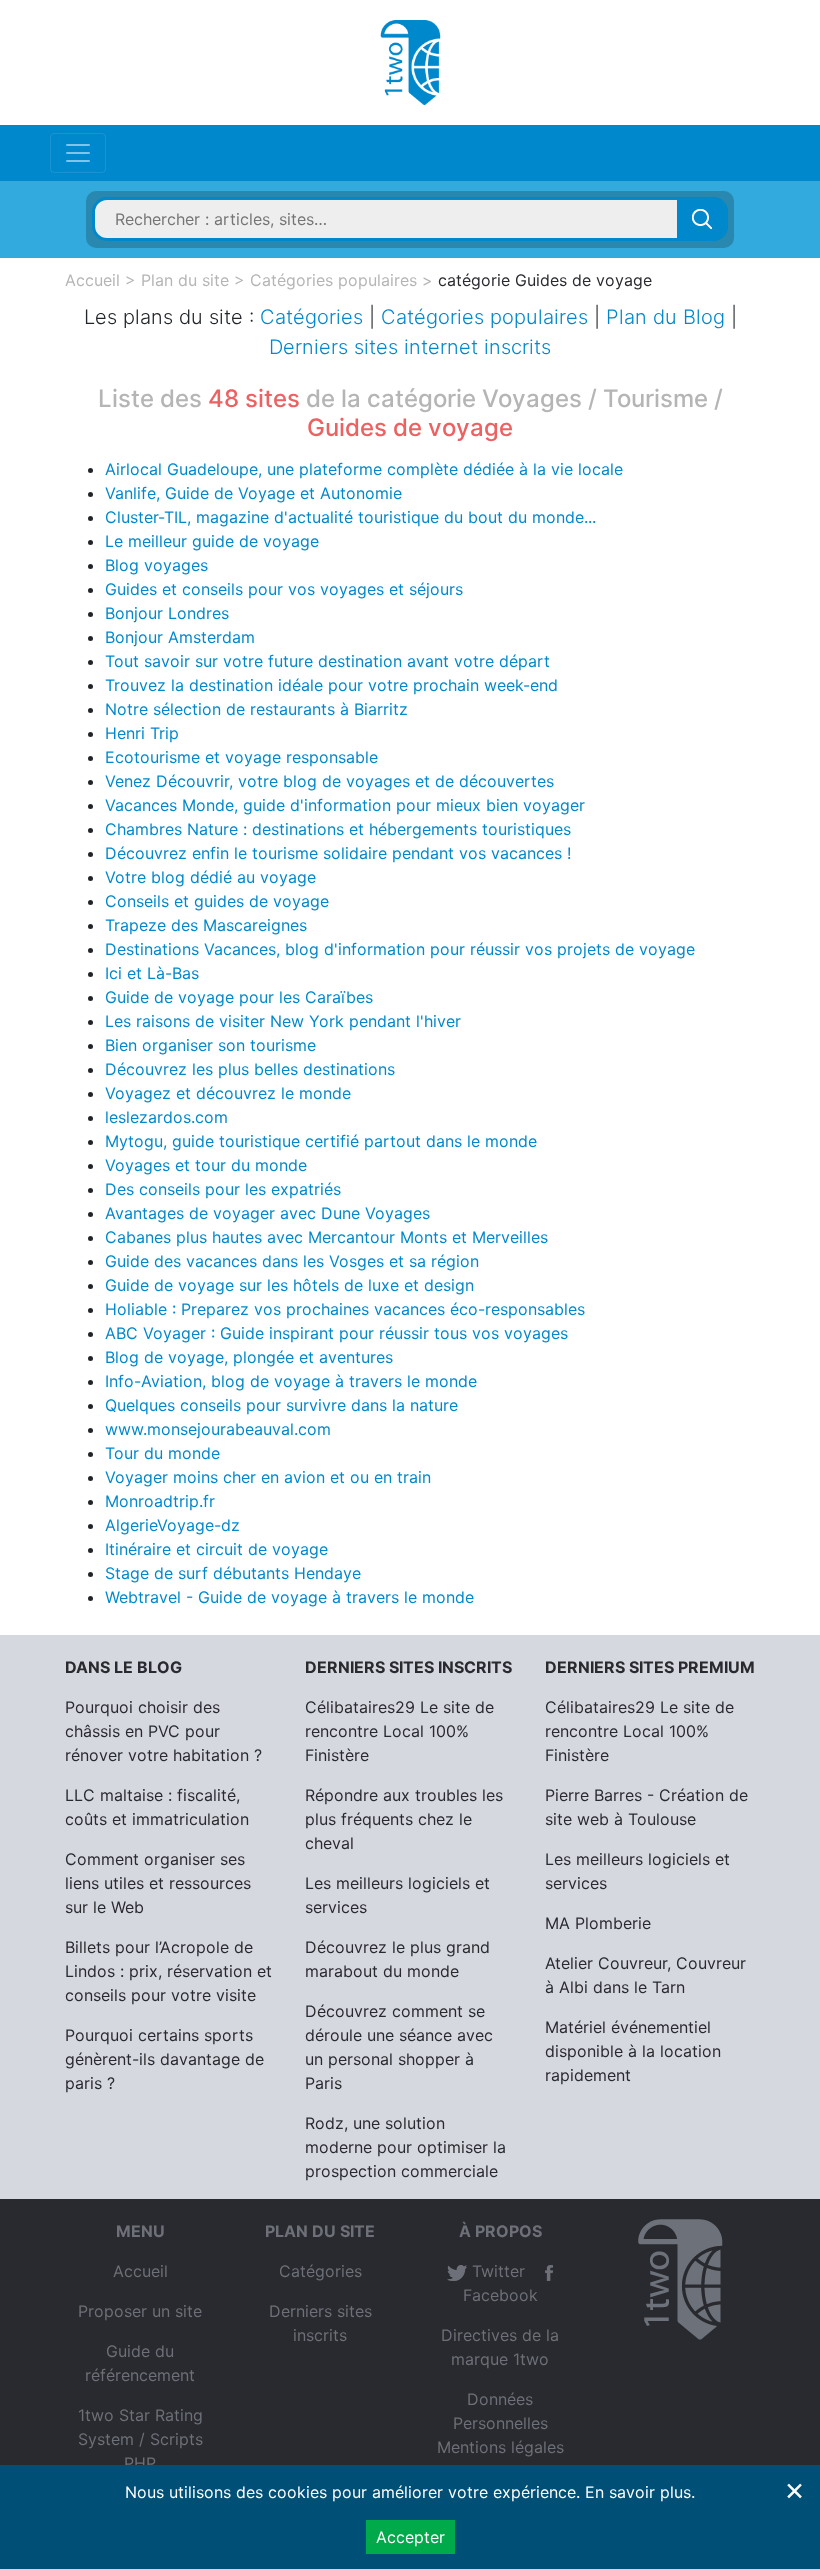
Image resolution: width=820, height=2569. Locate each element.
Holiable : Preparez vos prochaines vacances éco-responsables (345, 1309)
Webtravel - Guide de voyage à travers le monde (289, 1597)
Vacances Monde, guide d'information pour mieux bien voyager (345, 805)
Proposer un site (140, 2311)
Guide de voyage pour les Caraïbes (239, 997)
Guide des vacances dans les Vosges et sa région (292, 1261)
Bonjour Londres (167, 613)
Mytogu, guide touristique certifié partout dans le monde (321, 1141)
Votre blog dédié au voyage (210, 877)
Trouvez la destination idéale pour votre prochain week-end (331, 685)
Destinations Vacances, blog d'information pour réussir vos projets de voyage (400, 949)
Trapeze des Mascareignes (206, 925)
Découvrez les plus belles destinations (250, 1069)
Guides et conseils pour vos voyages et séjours (284, 589)
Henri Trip (142, 733)
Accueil (92, 280)
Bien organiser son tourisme (210, 1045)
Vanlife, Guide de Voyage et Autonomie (253, 493)
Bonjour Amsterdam (180, 637)
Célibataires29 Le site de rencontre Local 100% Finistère (399, 1731)
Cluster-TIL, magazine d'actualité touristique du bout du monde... (350, 517)
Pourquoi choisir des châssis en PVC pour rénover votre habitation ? (163, 1731)
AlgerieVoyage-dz (172, 1525)
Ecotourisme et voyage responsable (241, 757)
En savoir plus (638, 2492)
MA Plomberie (598, 1923)
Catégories (311, 317)
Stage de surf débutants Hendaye (233, 1573)
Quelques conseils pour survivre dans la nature (281, 1405)
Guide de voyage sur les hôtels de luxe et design (289, 1285)
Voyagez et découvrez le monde (228, 1093)
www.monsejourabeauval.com (218, 1429)
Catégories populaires (333, 280)
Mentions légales (500, 2447)
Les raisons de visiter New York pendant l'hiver (283, 1021)
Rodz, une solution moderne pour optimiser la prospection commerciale (405, 2147)
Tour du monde (162, 1453)
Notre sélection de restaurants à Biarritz (256, 709)
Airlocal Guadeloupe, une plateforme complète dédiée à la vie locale (364, 469)
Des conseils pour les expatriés (223, 1189)
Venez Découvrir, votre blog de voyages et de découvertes (329, 781)
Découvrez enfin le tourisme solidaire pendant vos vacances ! (338, 853)
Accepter (410, 2537)
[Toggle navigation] (78, 153)
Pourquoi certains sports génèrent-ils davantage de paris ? (164, 2059)
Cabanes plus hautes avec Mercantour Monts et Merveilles (326, 1237)
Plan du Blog (665, 317)
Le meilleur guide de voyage (212, 541)
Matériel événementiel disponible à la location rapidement (633, 2051)
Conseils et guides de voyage (217, 901)
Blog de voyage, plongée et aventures (249, 1357)
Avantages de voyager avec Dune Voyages (267, 1213)
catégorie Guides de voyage (545, 280)
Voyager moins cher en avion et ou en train (268, 1477)
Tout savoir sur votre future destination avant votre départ (327, 661)
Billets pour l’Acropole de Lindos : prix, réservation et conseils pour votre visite (168, 1971)
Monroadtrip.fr (160, 1501)
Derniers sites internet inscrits (410, 347)
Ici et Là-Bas (152, 973)
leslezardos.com (166, 1117)
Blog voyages (156, 565)
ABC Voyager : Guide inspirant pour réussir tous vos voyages (336, 1333)
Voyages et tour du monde (206, 1165)
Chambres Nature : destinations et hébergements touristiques (338, 829)
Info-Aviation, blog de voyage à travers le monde (291, 1381)
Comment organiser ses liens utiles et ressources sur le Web (158, 1883)
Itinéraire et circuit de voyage (216, 1549)
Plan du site (185, 280)
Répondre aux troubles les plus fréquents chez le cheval (404, 1819)
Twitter (496, 2271)
